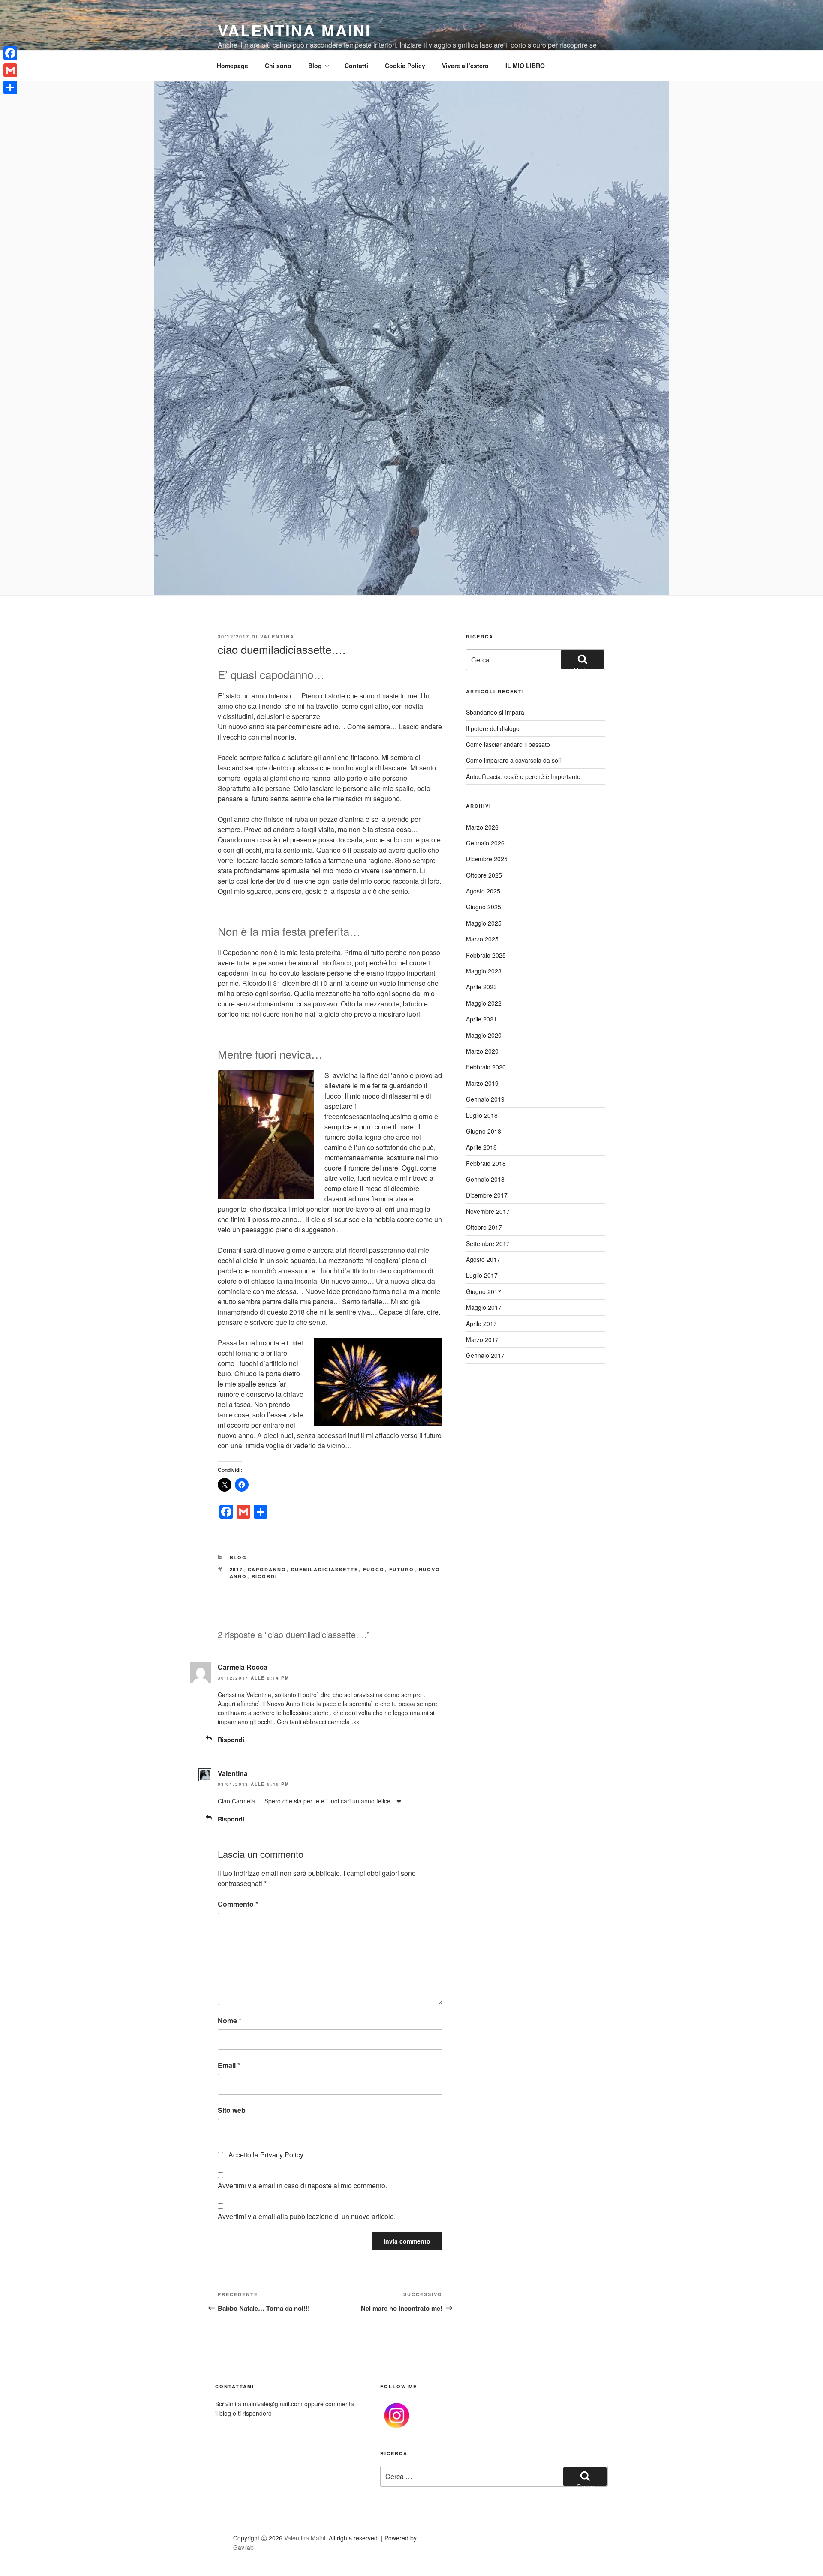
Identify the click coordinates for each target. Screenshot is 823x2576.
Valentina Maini (294, 30)
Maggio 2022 (484, 1003)
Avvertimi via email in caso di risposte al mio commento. (302, 2185)
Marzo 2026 (482, 827)
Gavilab (243, 2547)
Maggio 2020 (484, 1035)
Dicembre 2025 (487, 859)
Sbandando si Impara (495, 712)
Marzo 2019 (482, 1083)
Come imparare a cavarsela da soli (513, 760)
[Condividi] (10, 87)
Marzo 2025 (482, 939)
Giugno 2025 (484, 907)
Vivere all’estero (465, 66)
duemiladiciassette (325, 1569)
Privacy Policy (282, 2155)
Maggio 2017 (484, 1307)
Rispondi (231, 1740)
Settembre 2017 (488, 1243)
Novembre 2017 (488, 1211)
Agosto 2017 (483, 1259)
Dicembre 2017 (487, 1195)
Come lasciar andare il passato (508, 744)
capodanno (267, 1569)
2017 (237, 1569)
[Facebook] (10, 53)
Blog (315, 66)
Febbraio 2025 (486, 955)
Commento (238, 1904)
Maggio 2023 (484, 971)
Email (229, 2065)
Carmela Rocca (243, 1667)
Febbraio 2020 (486, 1067)
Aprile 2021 (481, 1019)
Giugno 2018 (484, 1131)
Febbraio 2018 (486, 1163)
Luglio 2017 (482, 1275)
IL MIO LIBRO (525, 66)
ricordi (265, 1576)
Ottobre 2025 (484, 875)
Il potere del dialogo (493, 728)
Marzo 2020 (482, 1051)
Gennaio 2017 (485, 1355)
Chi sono (278, 66)
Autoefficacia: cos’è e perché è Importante (523, 776)
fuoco (374, 1569)
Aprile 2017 (481, 1324)
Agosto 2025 (483, 891)
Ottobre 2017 (484, 1227)
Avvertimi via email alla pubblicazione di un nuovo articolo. (307, 2216)
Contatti (356, 66)
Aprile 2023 (481, 987)
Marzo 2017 (482, 1339)
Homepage (233, 66)
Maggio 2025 (484, 923)
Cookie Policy (405, 66)
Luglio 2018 (482, 1115)
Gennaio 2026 (485, 843)
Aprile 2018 (481, 1147)
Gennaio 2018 (485, 1179)
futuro (402, 1569)
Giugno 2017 (484, 1291)
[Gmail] (10, 70)
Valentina (277, 637)
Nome (230, 2020)
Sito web (232, 2110)
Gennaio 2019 (485, 1099)
